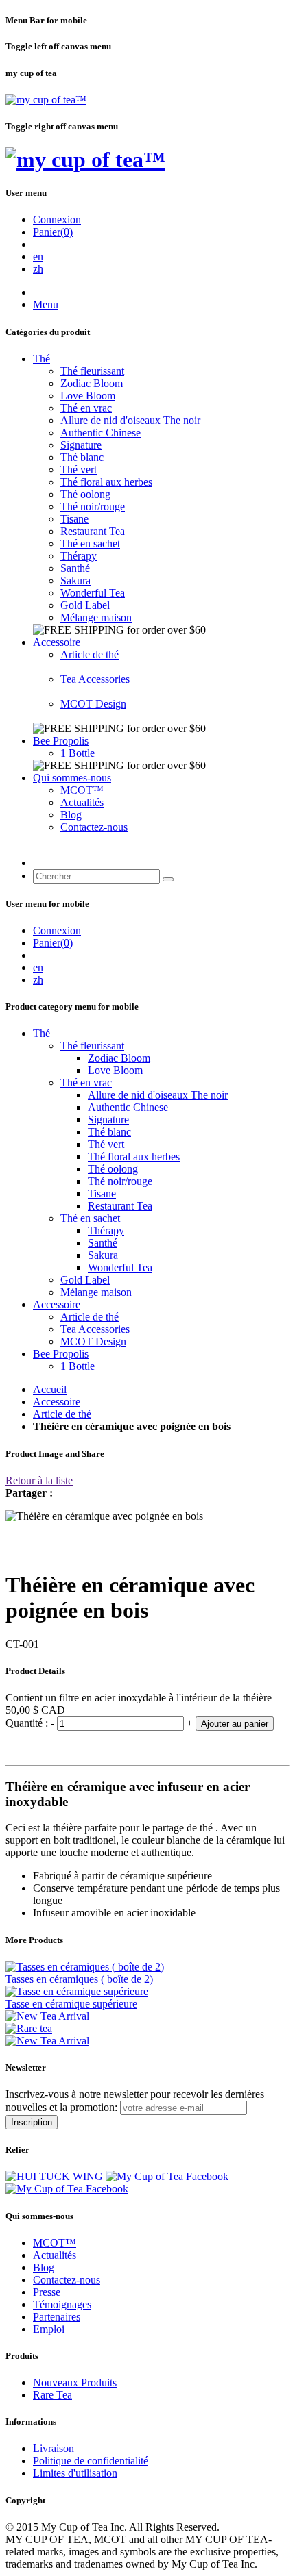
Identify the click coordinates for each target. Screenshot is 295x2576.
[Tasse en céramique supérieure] (77, 1991)
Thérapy (79, 556)
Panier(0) (53, 232)
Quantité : (28, 1723)
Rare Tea (52, 2395)
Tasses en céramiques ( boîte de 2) (79, 1979)
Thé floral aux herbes (106, 482)
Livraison (54, 2448)
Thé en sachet (90, 543)
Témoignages (62, 2304)
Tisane (74, 519)
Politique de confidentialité (91, 2461)
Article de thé (90, 654)
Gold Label (85, 605)
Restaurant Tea (93, 531)
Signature (81, 445)
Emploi (49, 2329)
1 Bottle (78, 753)
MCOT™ (82, 790)
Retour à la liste (39, 1480)
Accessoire (57, 642)
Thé (42, 359)
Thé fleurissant (92, 371)
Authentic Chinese (101, 433)
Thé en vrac (86, 408)
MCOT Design (93, 704)
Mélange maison (96, 617)
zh (38, 269)
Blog (71, 815)
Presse (47, 2292)
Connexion (57, 220)
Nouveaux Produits (75, 2383)
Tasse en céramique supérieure (71, 2004)
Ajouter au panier (235, 1724)
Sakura (75, 580)
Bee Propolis (61, 741)
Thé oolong (85, 494)
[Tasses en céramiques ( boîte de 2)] (85, 1967)
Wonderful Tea (93, 593)
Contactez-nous (94, 827)
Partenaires (57, 2317)
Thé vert (79, 470)
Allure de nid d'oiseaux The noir (130, 420)
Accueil (50, 1389)
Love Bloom (88, 396)
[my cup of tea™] (46, 100)
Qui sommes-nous (72, 778)
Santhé (75, 568)
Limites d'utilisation (75, 2473)
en (38, 257)
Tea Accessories (95, 679)
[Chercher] (168, 879)
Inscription (32, 2122)
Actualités (82, 802)
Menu (46, 304)
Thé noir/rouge (93, 507)
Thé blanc (82, 457)
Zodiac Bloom (92, 383)
